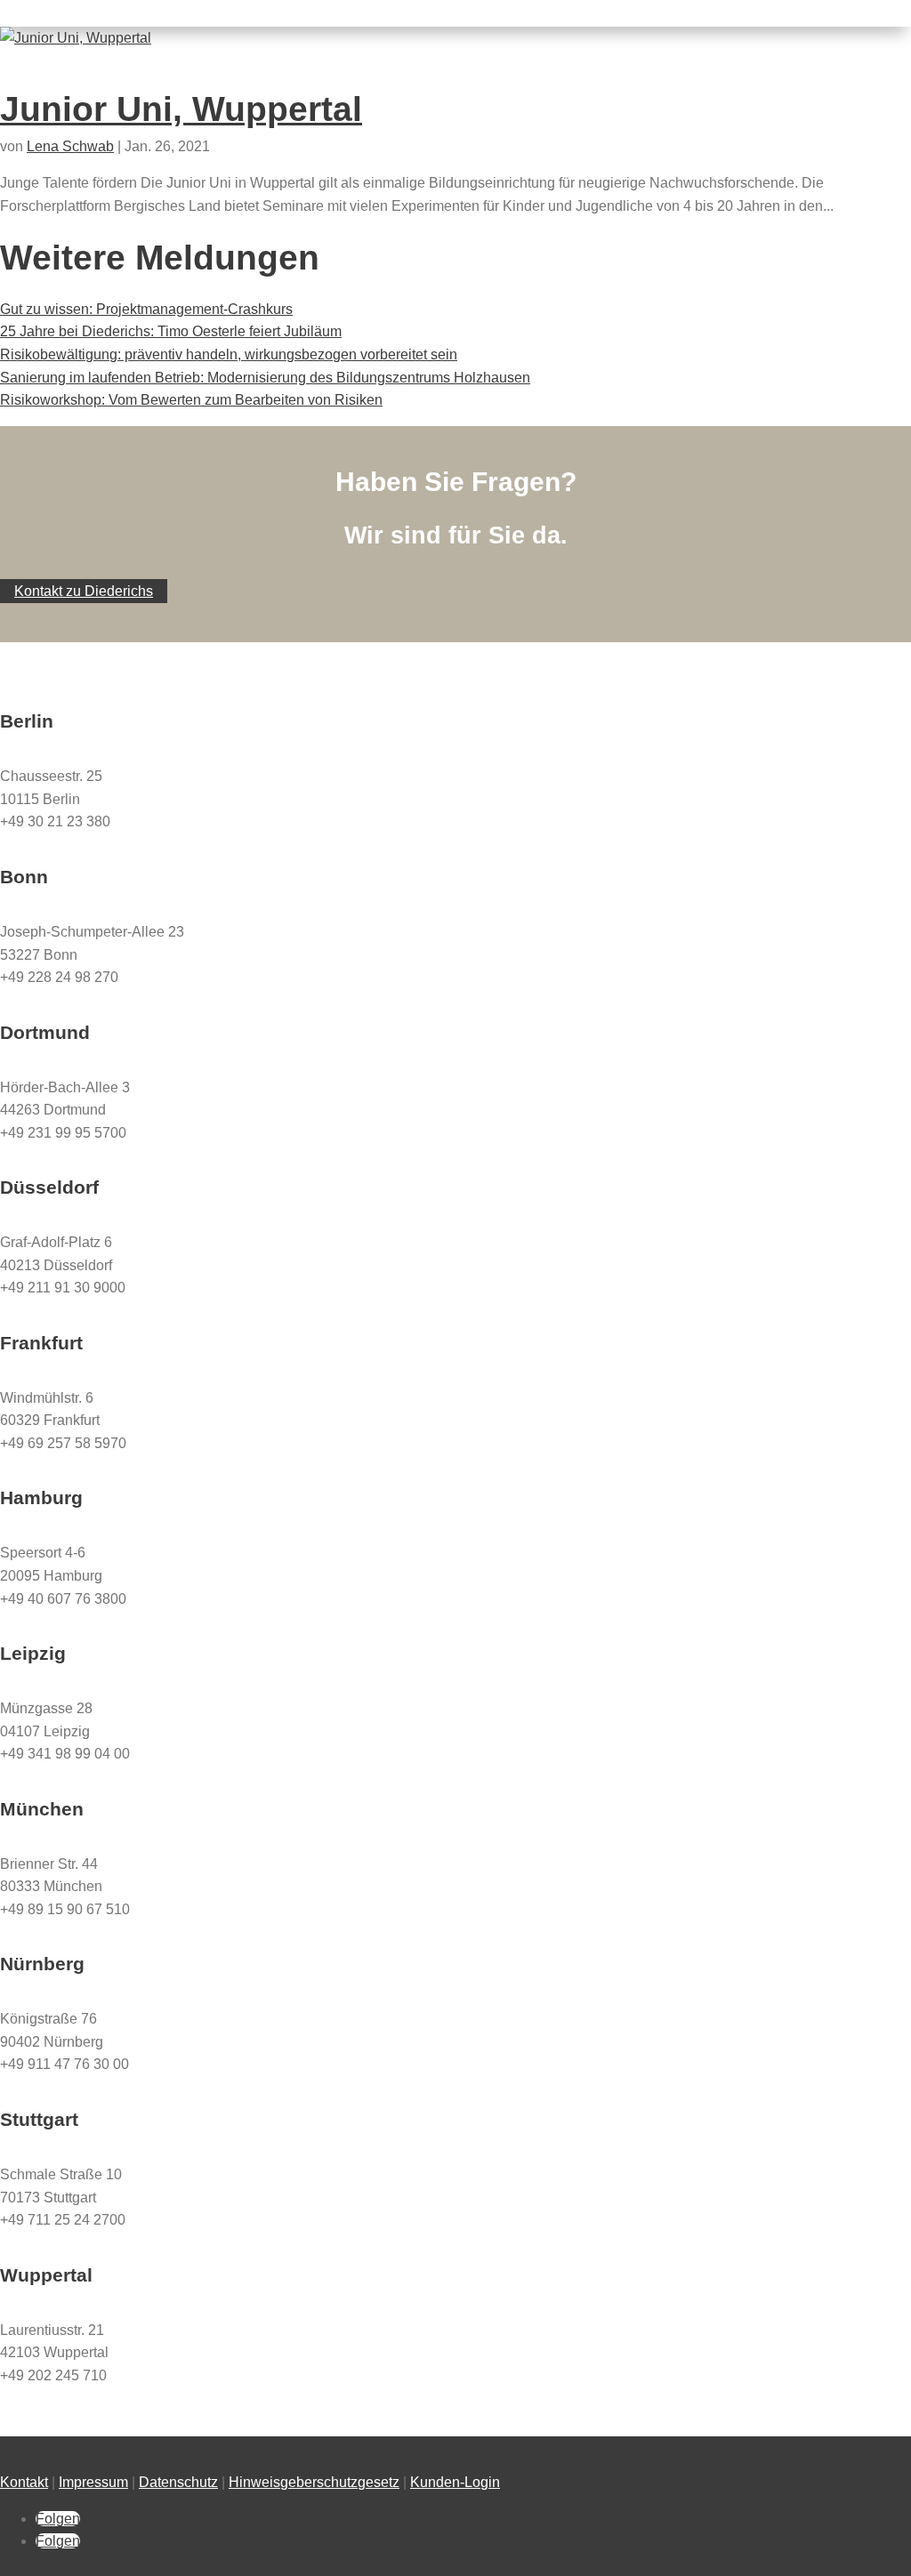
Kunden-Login (455, 2482)
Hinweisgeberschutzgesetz (314, 2482)
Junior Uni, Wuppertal (181, 109)
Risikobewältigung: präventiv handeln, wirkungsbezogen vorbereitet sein (229, 354)
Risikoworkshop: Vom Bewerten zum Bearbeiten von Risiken (191, 400)
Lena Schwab (70, 146)
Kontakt (24, 2482)
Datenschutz (178, 2482)
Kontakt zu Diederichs (84, 591)
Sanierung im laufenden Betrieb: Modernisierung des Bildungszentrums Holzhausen (265, 378)
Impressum (93, 2482)
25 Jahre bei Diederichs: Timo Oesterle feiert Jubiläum (171, 331)
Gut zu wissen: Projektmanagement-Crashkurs (146, 309)
